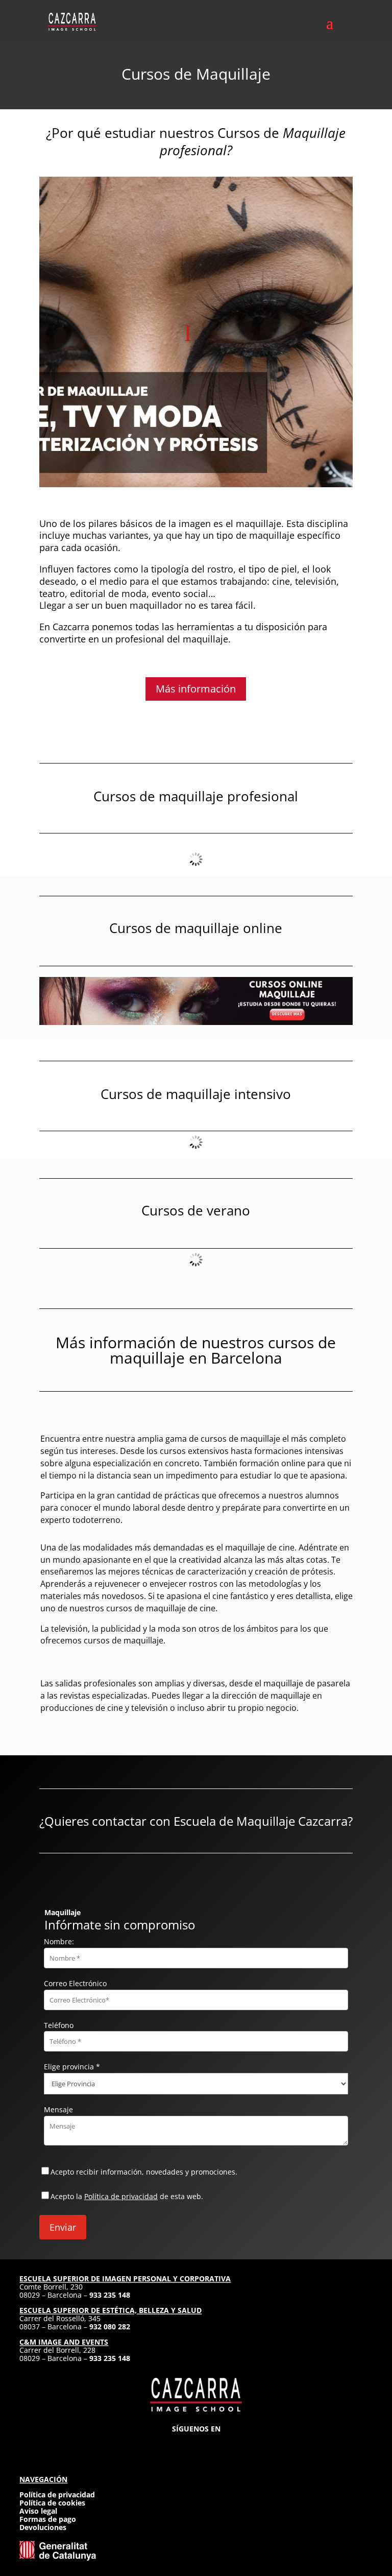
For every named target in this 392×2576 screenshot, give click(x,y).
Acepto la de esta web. (127, 2196)
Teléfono (59, 2025)
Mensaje (58, 2109)
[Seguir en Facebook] (178, 2444)
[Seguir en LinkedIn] (214, 2444)
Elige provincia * (72, 2067)
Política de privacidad (121, 2196)
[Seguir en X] (196, 2444)
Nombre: (59, 1941)
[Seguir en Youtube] (233, 2444)
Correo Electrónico (75, 1983)
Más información (196, 689)
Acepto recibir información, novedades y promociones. (144, 2172)
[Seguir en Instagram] (159, 2444)
